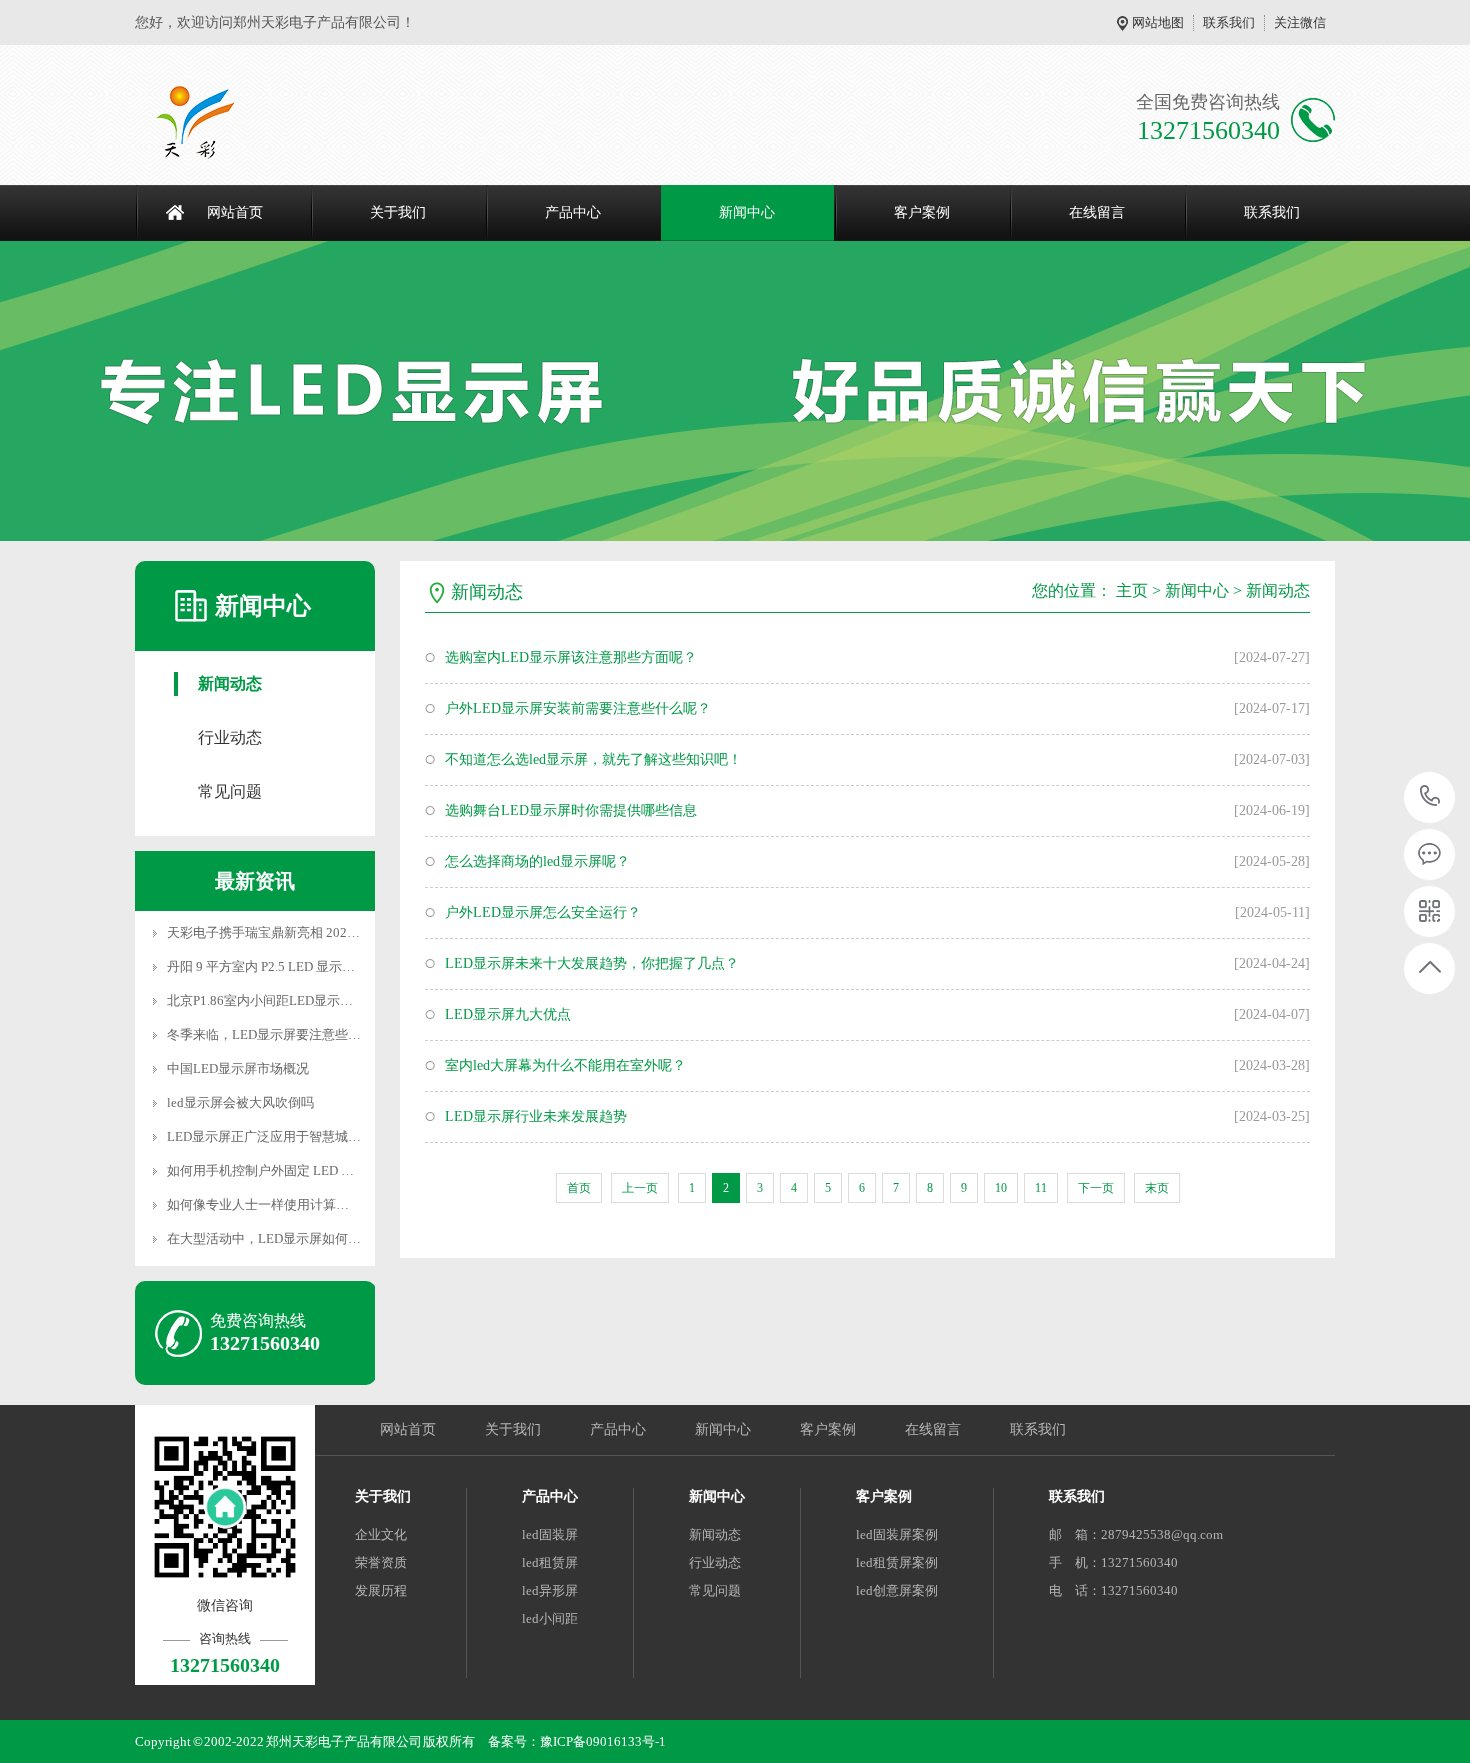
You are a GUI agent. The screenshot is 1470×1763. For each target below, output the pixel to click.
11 (1041, 1188)
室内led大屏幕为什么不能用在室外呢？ (565, 1065)
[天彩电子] (217, 120)
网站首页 (235, 212)
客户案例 (922, 212)
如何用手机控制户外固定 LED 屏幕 (267, 1170)
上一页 (640, 1188)
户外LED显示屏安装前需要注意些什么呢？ (578, 708)
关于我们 (398, 212)
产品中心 (573, 212)
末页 (1157, 1188)
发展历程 (381, 1590)
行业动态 (230, 737)
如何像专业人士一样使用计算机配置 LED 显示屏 (306, 1204)
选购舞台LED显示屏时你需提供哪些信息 (571, 810)
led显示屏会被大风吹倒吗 (240, 1102)
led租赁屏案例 (897, 1562)
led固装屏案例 (897, 1534)
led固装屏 (550, 1534)
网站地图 (1158, 22)
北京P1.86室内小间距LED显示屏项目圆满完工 (299, 1000)
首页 (579, 1188)
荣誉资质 (381, 1562)
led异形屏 (550, 1590)
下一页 (1096, 1188)
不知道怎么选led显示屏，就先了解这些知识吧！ (593, 759)
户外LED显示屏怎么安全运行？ (543, 912)
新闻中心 (747, 212)
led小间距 (550, 1618)
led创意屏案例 (897, 1590)
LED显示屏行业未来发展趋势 (536, 1116)
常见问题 (230, 791)
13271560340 (1430, 797)
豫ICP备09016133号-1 (603, 1741)
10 (1001, 1188)
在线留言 (1097, 212)
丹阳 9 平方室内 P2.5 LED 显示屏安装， (280, 966)
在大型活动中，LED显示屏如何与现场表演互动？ (309, 1238)
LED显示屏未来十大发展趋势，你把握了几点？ (592, 963)
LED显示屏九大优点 (508, 1014)
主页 (1132, 590)
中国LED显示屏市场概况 (238, 1068)
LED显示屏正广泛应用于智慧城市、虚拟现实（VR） (318, 1136)
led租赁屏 (550, 1562)
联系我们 (1229, 22)
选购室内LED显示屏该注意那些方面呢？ (571, 657)
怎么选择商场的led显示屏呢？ (537, 861)
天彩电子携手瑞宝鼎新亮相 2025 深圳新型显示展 (307, 932)
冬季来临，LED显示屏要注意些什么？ (277, 1034)
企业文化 (381, 1534)
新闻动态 (230, 683)
